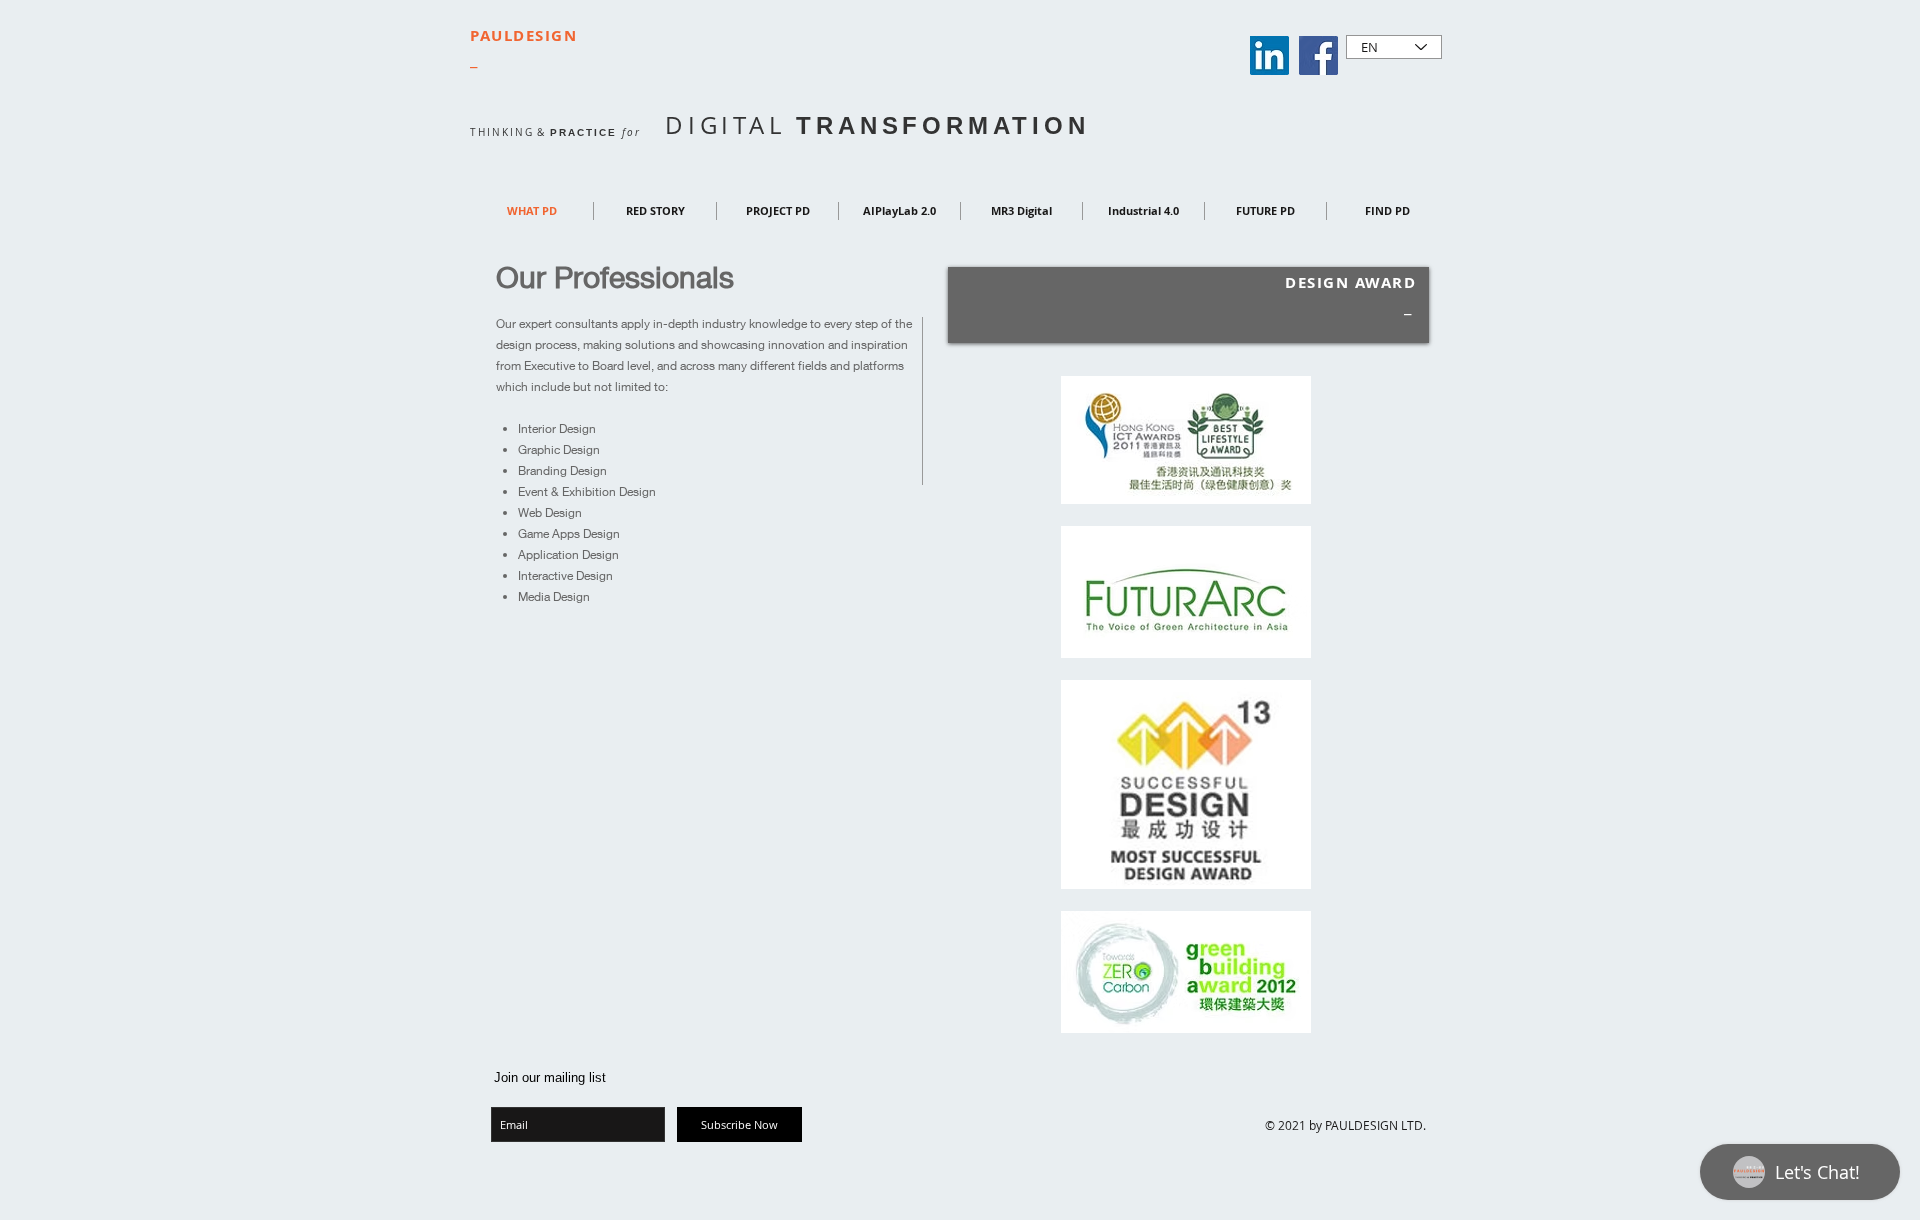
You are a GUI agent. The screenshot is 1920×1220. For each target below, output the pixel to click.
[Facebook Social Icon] (1318, 55)
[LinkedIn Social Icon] (1269, 55)
